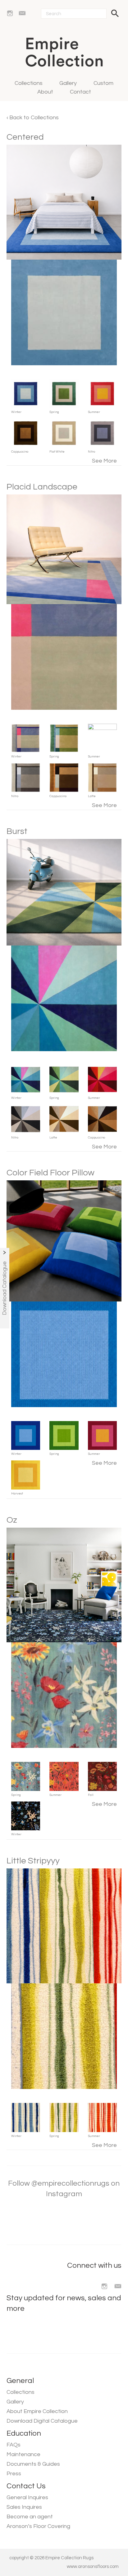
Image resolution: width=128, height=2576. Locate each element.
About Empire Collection (37, 2411)
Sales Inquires (24, 2507)
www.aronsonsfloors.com (93, 2567)
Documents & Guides (33, 2464)
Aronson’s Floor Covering (38, 2526)
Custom (103, 83)
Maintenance (23, 2454)
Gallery (68, 83)
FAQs (14, 2445)
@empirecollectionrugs (70, 2183)
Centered (25, 137)
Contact (80, 92)
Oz (12, 1520)
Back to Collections (33, 118)
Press (14, 2474)
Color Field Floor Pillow (50, 1173)
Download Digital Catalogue (42, 2421)
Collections (29, 83)
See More (104, 461)
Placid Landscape (42, 487)
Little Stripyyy (33, 1861)
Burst (17, 831)
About (45, 92)
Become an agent (30, 2517)
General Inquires (27, 2497)
